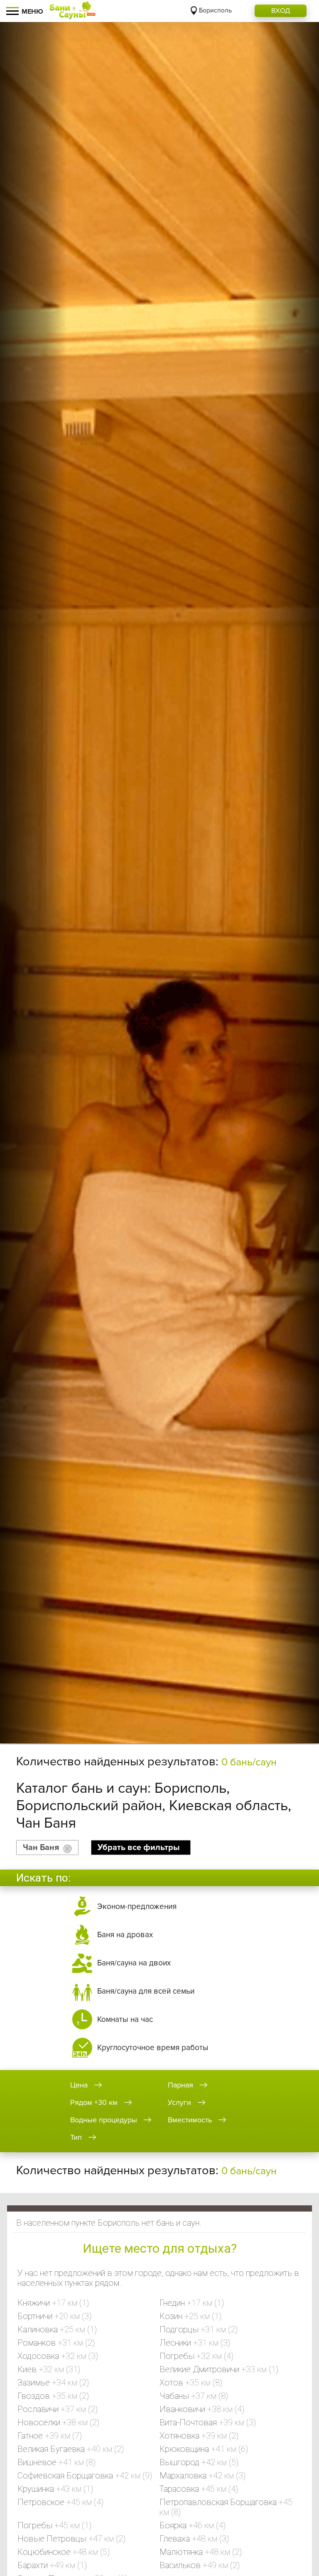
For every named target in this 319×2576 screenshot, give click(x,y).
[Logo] (73, 11)
